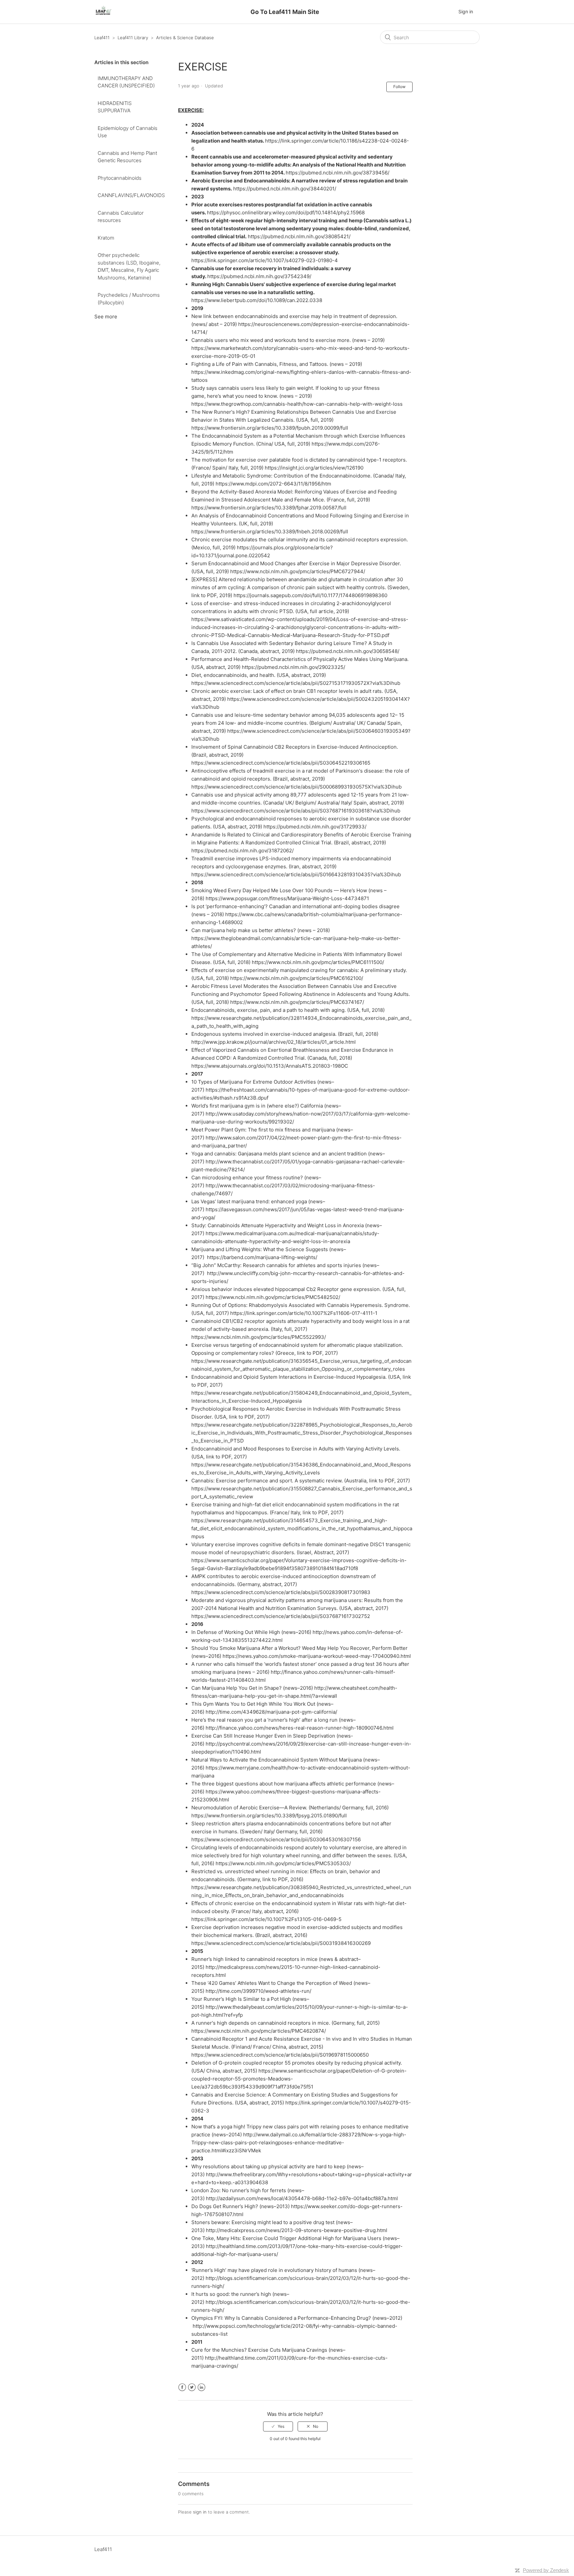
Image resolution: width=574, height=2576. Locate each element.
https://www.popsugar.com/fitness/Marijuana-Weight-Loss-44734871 (287, 898)
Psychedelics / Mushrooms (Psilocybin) (129, 299)
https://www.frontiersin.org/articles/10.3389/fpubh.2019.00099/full (270, 428)
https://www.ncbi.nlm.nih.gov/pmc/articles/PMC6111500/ (318, 962)
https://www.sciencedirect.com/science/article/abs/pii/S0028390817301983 (281, 1592)
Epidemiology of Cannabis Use (128, 132)
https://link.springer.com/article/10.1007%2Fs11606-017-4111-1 (304, 1313)
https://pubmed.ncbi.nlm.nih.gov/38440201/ (285, 189)
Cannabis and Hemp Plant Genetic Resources (127, 157)
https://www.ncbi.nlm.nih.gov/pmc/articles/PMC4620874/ (259, 2031)
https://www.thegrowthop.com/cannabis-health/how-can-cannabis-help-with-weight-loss (297, 404)
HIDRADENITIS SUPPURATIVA (115, 107)
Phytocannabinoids (120, 178)
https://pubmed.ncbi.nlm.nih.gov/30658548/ (348, 651)
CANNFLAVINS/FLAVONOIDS (131, 195)
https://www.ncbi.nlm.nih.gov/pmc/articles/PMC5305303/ (283, 1863)
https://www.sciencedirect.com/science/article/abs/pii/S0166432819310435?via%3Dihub (296, 874)
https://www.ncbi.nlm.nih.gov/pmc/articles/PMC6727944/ (298, 571)
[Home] (103, 15)
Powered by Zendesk (546, 2570)
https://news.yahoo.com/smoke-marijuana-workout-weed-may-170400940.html (317, 1656)
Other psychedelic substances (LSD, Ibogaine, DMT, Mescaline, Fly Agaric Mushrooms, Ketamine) (129, 266)
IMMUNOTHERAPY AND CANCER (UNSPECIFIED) (126, 82)
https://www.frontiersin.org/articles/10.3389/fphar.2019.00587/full (269, 508)
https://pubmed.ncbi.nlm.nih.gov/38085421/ (299, 236)
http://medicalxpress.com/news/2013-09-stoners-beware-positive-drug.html (297, 2230)
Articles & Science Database (185, 38)
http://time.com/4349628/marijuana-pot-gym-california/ (271, 1712)
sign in (200, 2512)
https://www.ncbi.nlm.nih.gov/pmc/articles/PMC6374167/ (297, 1002)
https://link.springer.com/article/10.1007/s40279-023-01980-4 (265, 260)
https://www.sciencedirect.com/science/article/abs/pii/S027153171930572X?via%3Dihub (296, 683)
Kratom (106, 238)
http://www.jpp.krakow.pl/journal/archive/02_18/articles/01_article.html (274, 1042)
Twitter (192, 2387)
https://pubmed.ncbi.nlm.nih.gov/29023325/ (293, 667)
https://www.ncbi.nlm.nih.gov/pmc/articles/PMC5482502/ (273, 1297)
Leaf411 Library (133, 38)
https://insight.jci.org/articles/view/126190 (314, 468)
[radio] (278, 2426)
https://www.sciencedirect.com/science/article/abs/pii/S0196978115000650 (280, 2055)
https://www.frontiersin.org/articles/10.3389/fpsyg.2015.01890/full (269, 1816)
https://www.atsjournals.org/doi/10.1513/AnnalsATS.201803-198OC (270, 1066)
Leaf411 (102, 38)
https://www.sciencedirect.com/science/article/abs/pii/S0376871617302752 (281, 1616)
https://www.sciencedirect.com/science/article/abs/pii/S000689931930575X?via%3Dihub (296, 787)
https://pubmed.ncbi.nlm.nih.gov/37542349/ (259, 276)
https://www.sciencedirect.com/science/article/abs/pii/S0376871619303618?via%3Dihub (296, 811)
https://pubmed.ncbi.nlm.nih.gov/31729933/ (315, 827)
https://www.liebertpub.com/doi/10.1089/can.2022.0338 (257, 300)
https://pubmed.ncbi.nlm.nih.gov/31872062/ (242, 851)
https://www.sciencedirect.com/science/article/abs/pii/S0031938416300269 (281, 1943)
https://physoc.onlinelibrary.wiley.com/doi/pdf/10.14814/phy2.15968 (286, 213)
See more (106, 317)
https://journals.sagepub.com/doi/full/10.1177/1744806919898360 (310, 595)
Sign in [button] (466, 11)
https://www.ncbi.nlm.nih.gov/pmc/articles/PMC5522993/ (259, 1337)
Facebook (182, 2387)
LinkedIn (201, 2387)
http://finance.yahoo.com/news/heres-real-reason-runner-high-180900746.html (300, 1728)
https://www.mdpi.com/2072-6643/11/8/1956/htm (273, 484)
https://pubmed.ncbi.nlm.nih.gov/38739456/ (337, 173)
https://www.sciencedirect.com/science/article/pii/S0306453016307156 (276, 1839)
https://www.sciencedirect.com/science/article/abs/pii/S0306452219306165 (281, 763)
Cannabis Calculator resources (121, 217)
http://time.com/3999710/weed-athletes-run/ (258, 1991)
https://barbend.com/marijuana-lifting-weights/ (262, 1257)
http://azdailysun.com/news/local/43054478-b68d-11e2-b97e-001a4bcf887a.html (302, 2198)
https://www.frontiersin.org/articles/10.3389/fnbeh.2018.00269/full (270, 532)
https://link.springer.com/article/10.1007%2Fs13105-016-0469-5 (266, 1919)
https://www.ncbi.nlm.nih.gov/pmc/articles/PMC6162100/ (297, 978)
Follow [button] (399, 87)
